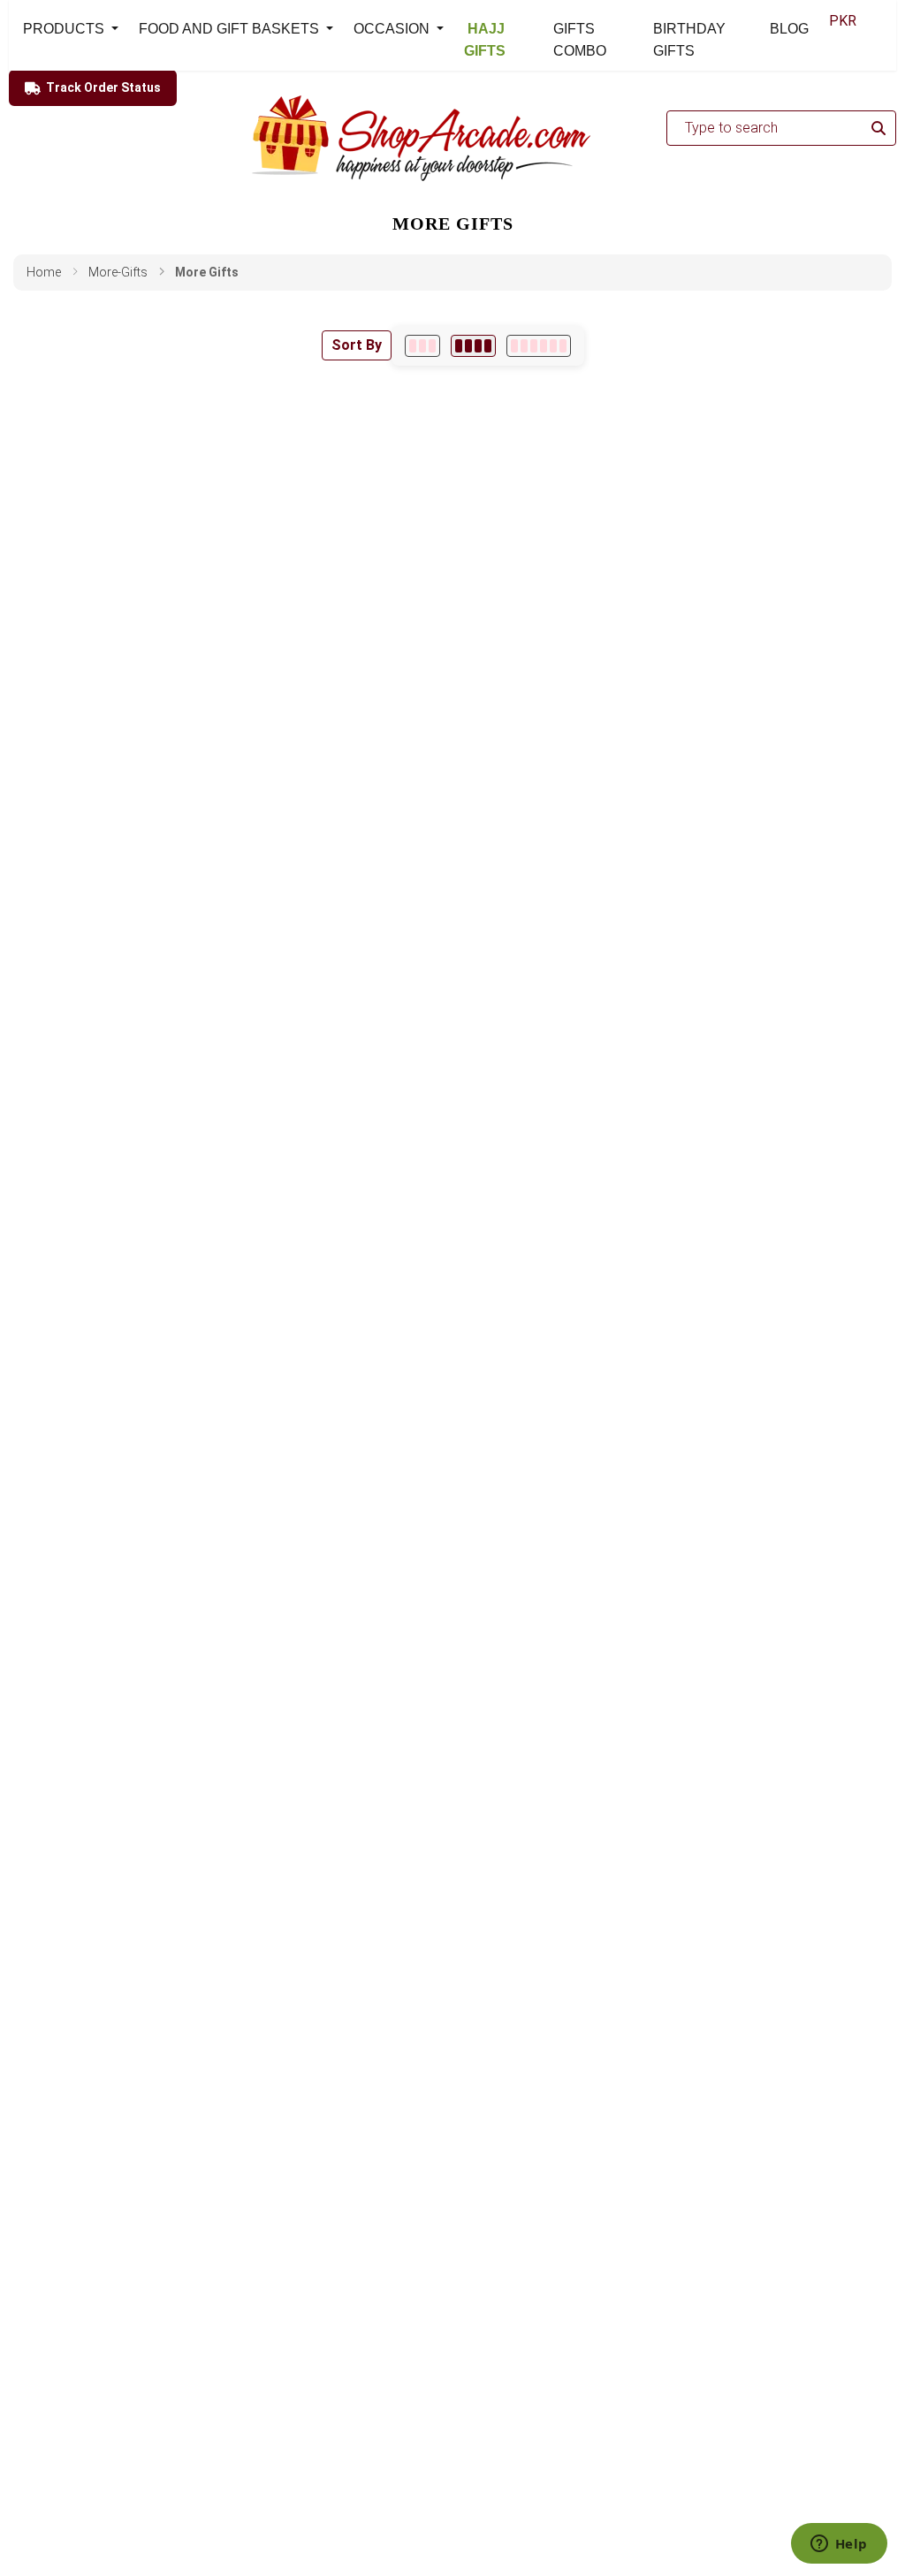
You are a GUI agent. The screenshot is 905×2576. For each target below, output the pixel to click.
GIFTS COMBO (580, 40)
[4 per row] (473, 346)
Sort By (357, 345)
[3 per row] (422, 346)
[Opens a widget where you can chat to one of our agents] (839, 2545)
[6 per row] (539, 346)
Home (44, 272)
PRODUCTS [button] (65, 29)
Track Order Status (103, 87)
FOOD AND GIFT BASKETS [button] (231, 29)
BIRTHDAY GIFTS (689, 40)
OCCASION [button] (393, 29)
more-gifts (118, 272)
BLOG (789, 29)
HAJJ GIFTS (485, 40)
